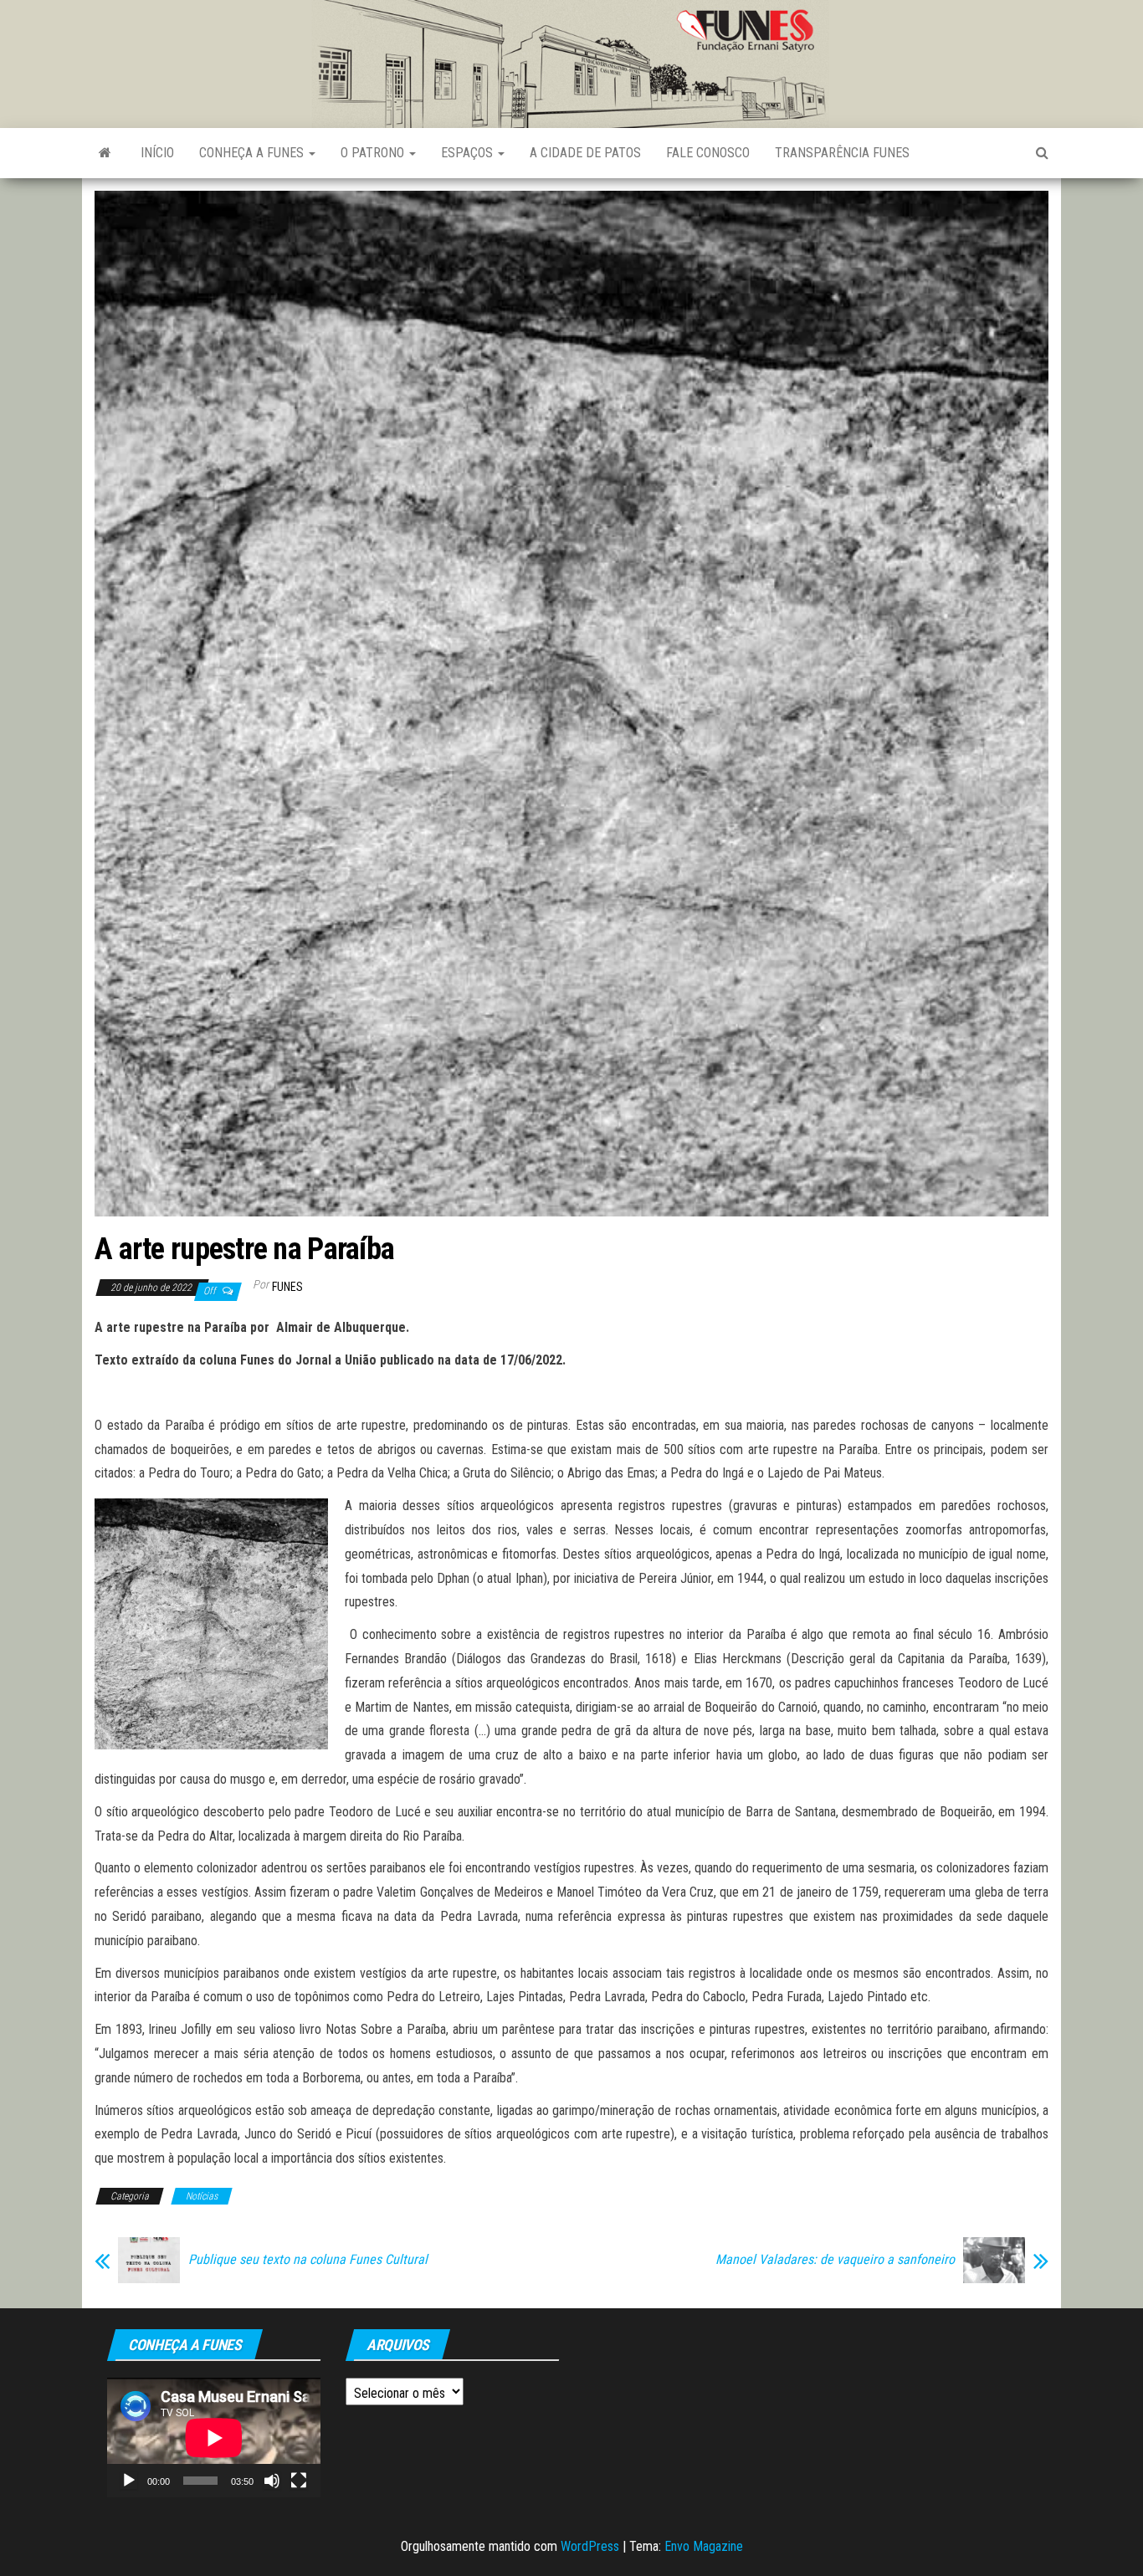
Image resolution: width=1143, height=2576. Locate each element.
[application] (214, 2438)
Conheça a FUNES (253, 153)
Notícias (202, 2196)
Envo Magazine (704, 2546)
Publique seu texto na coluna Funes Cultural (308, 2260)
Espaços (469, 153)
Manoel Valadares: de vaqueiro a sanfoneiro (835, 2260)
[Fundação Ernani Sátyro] (105, 153)
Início (157, 153)
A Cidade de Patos (585, 153)
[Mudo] (272, 2481)
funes (287, 1287)
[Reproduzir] (129, 2481)
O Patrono (374, 153)
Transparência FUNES (842, 153)
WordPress (590, 2546)
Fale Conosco (708, 153)
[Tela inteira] (299, 2481)
